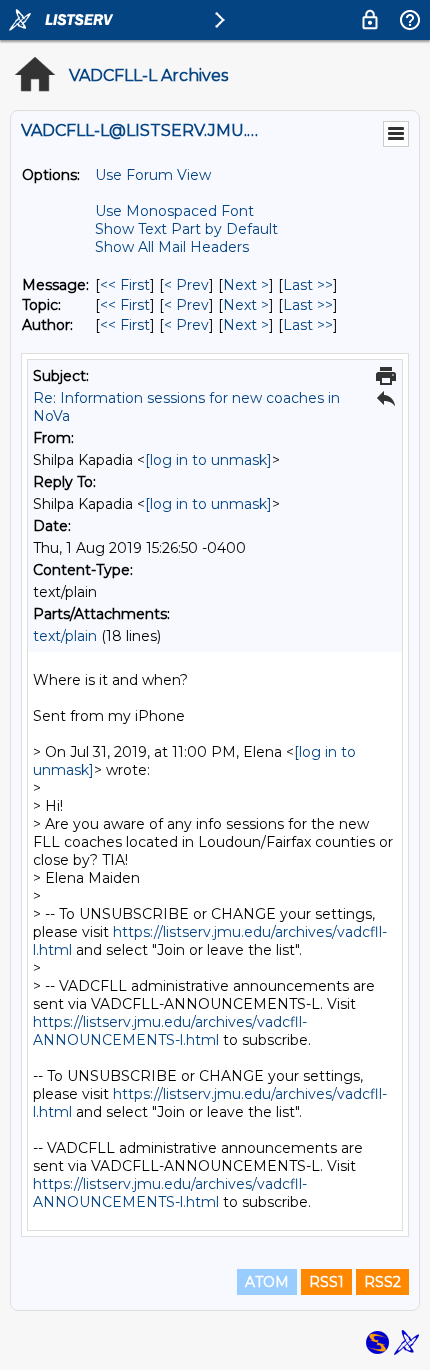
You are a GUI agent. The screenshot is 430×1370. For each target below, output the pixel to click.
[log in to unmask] (208, 460)
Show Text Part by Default (186, 229)
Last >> (308, 285)
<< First (125, 285)
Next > (246, 285)
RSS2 (382, 1282)
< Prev (186, 285)
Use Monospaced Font (174, 211)
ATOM (267, 1282)
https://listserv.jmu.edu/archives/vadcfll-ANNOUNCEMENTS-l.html (170, 1031)
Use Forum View (153, 175)
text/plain (65, 636)
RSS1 (326, 1282)
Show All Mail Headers (172, 247)
